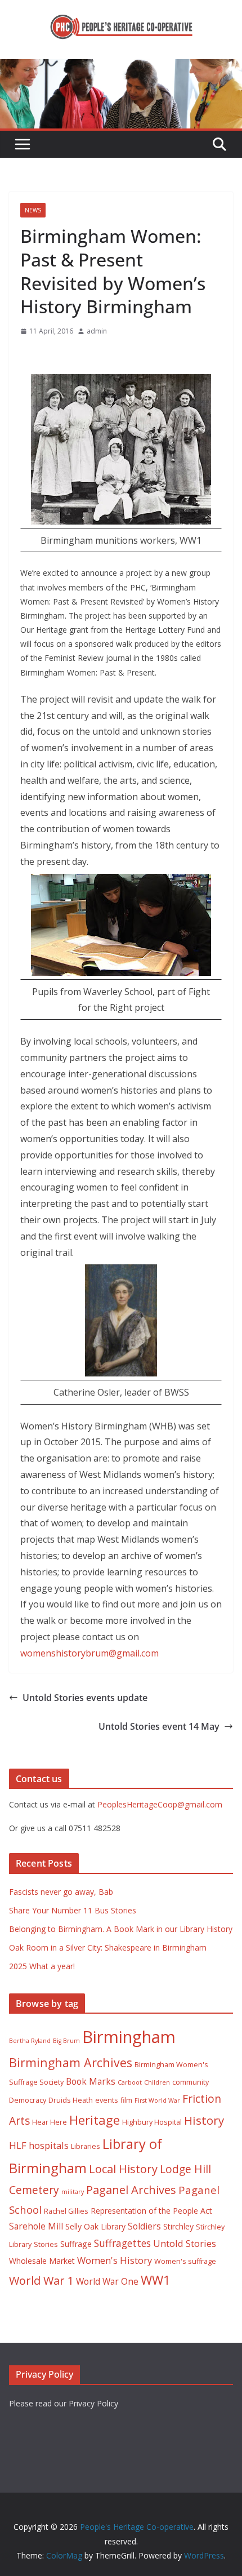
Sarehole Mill (36, 2226)
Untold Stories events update (85, 1698)
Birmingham (129, 2037)
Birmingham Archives (71, 2062)
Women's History (115, 2260)
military (73, 2192)
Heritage (95, 2120)
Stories (46, 2244)
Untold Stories (185, 2243)
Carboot (130, 2082)
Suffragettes (122, 2243)
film (126, 2100)
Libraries (86, 2146)
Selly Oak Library (95, 2226)
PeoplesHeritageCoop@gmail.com (160, 1804)
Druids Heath (71, 2100)
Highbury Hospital (152, 2122)
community (191, 2082)
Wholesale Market (42, 2261)
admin (97, 331)
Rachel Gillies (66, 2211)
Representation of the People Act (151, 2211)
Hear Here (50, 2122)
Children (157, 2082)
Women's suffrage (185, 2261)
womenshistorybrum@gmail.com (89, 1653)
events (107, 2100)
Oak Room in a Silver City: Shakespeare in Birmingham (108, 1947)
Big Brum (66, 2041)
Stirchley (178, 2226)
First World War (157, 2100)
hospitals (49, 2145)
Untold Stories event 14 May (159, 1726)
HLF (18, 2145)
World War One (107, 2281)
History (204, 2120)
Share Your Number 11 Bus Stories (73, 1910)
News (33, 210)
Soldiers (144, 2226)
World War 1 (41, 2280)
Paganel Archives (131, 2190)
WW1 (156, 2280)
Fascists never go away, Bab (61, 1892)
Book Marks (91, 2081)
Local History (123, 2169)
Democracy (28, 2100)
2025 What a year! (42, 1966)
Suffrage (76, 2244)
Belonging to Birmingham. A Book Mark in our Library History (121, 1929)
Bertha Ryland (30, 2041)
